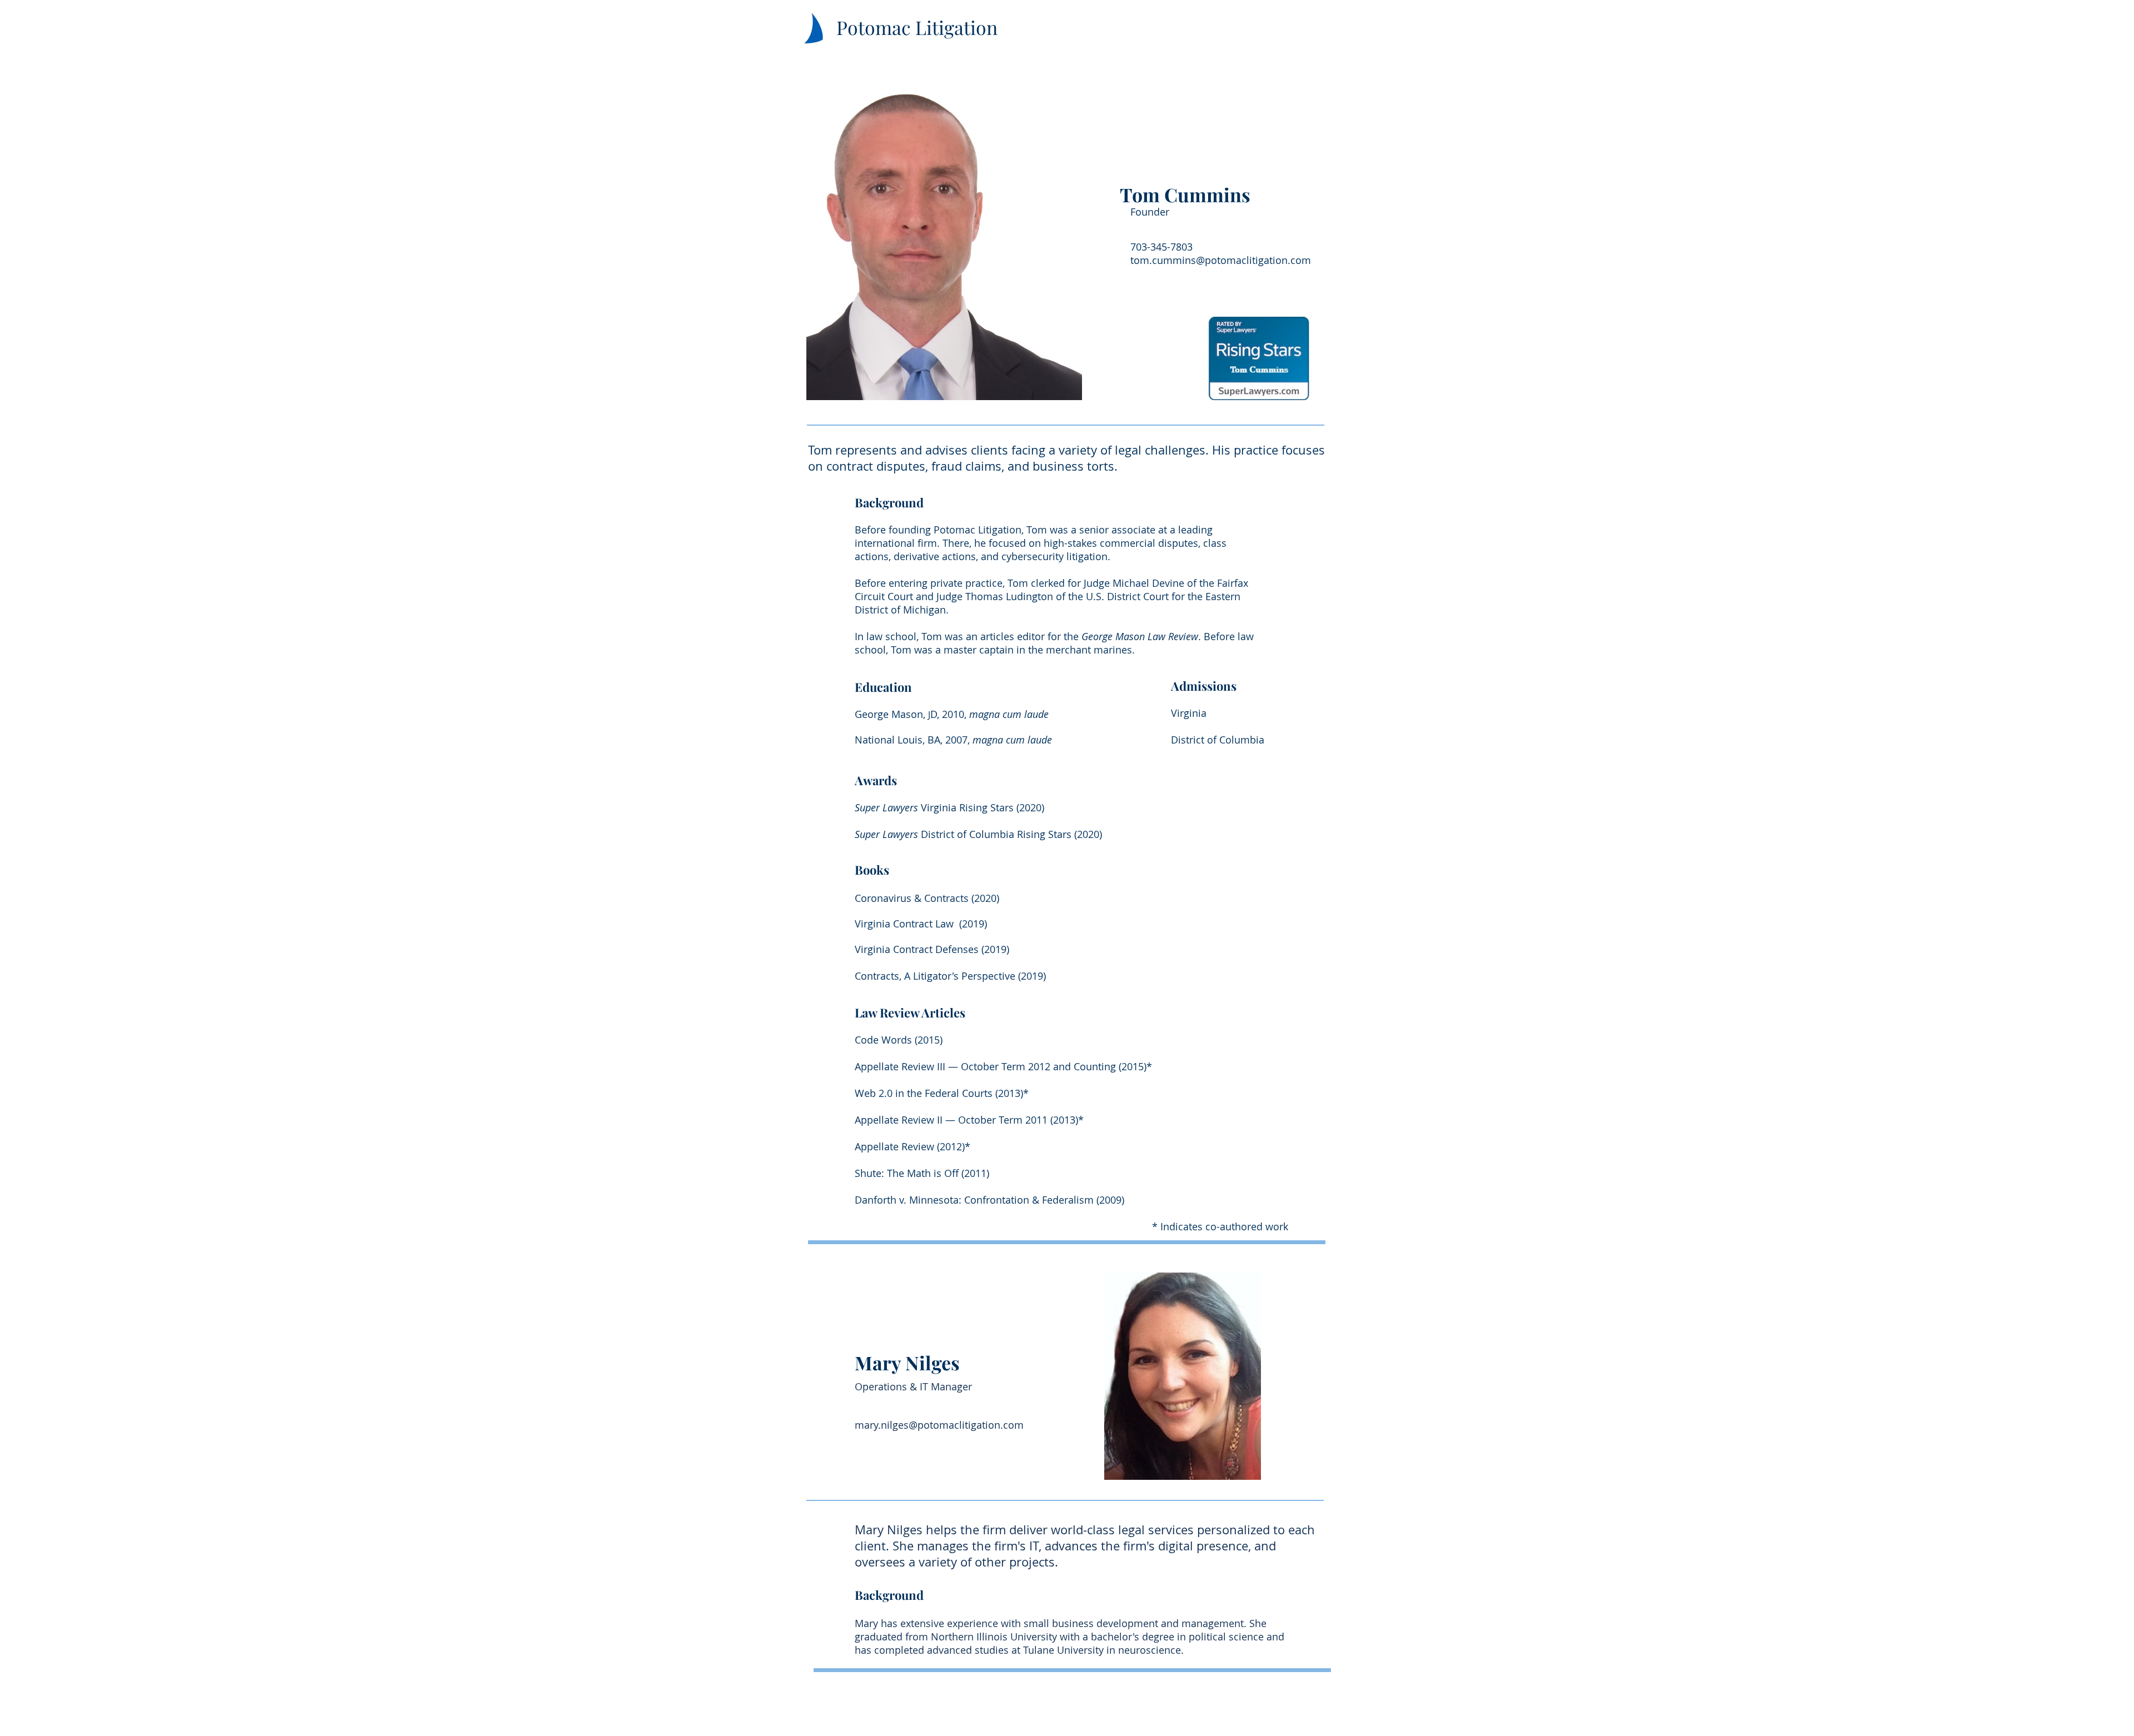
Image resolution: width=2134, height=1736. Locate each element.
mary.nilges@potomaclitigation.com (939, 1425)
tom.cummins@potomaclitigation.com (1221, 260)
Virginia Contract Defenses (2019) (932, 949)
